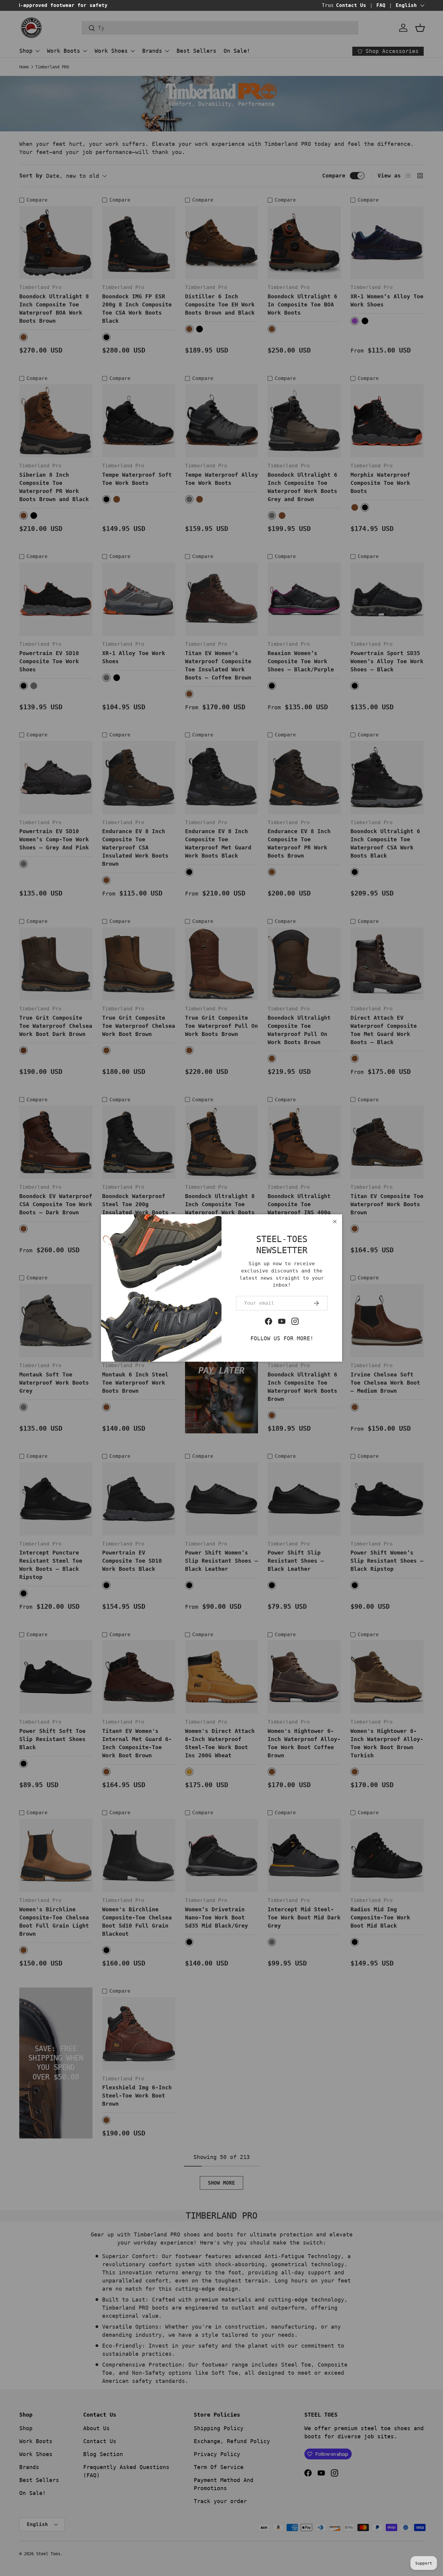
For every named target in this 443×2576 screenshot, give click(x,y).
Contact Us (351, 5)
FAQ (381, 5)
